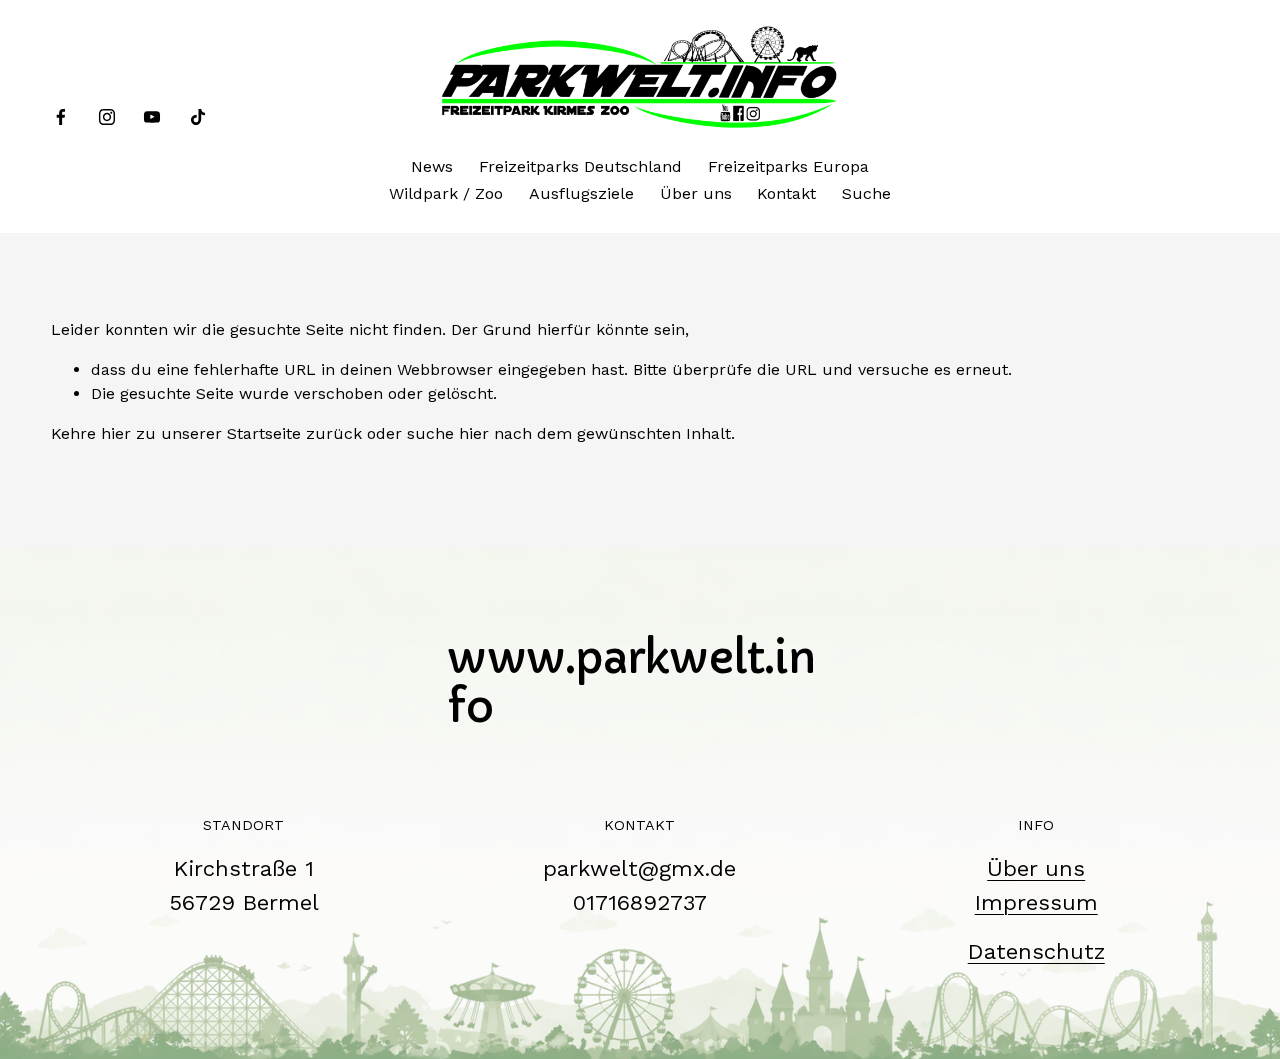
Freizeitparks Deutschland (580, 166)
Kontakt (786, 193)
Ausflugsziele (581, 193)
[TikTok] (198, 117)
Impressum (1036, 902)
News (432, 166)
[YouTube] (152, 117)
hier (116, 433)
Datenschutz (1036, 951)
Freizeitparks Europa (788, 166)
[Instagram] (107, 117)
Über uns (696, 193)
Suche (866, 193)
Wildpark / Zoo (446, 193)
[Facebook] (61, 117)
